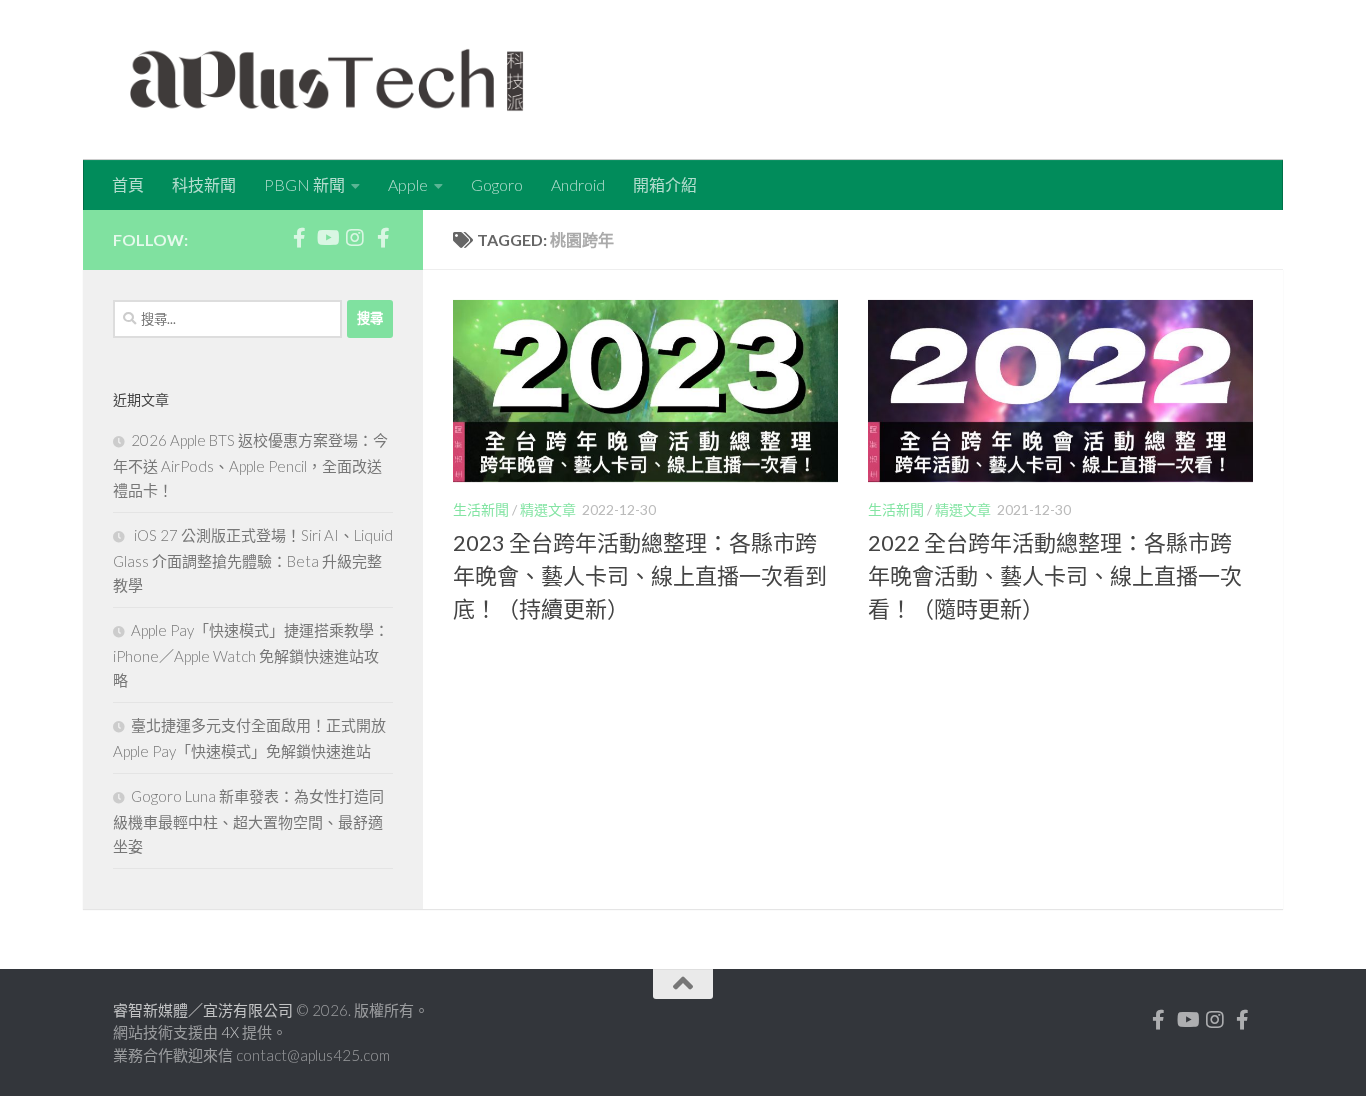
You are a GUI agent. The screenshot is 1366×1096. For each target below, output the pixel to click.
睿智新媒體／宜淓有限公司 (204, 1010)
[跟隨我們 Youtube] (327, 238)
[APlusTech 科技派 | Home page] (326, 80)
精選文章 (548, 509)
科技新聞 (204, 184)
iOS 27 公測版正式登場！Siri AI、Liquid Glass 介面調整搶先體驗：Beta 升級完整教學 (253, 560)
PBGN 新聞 (304, 184)
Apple (408, 184)
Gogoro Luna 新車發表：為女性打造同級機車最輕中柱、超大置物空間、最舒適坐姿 (248, 821)
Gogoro (497, 184)
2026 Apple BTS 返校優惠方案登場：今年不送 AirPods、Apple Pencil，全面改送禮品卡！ (250, 465)
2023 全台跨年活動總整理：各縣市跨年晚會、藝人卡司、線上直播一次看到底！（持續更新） (640, 575)
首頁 (128, 184)
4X (231, 1032)
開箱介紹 (665, 184)
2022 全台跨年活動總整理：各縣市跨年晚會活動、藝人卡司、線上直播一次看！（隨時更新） (1055, 575)
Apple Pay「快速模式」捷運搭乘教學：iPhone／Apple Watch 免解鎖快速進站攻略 (251, 655)
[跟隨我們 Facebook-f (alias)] (299, 238)
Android (578, 184)
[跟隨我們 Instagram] (355, 238)
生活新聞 (481, 509)
